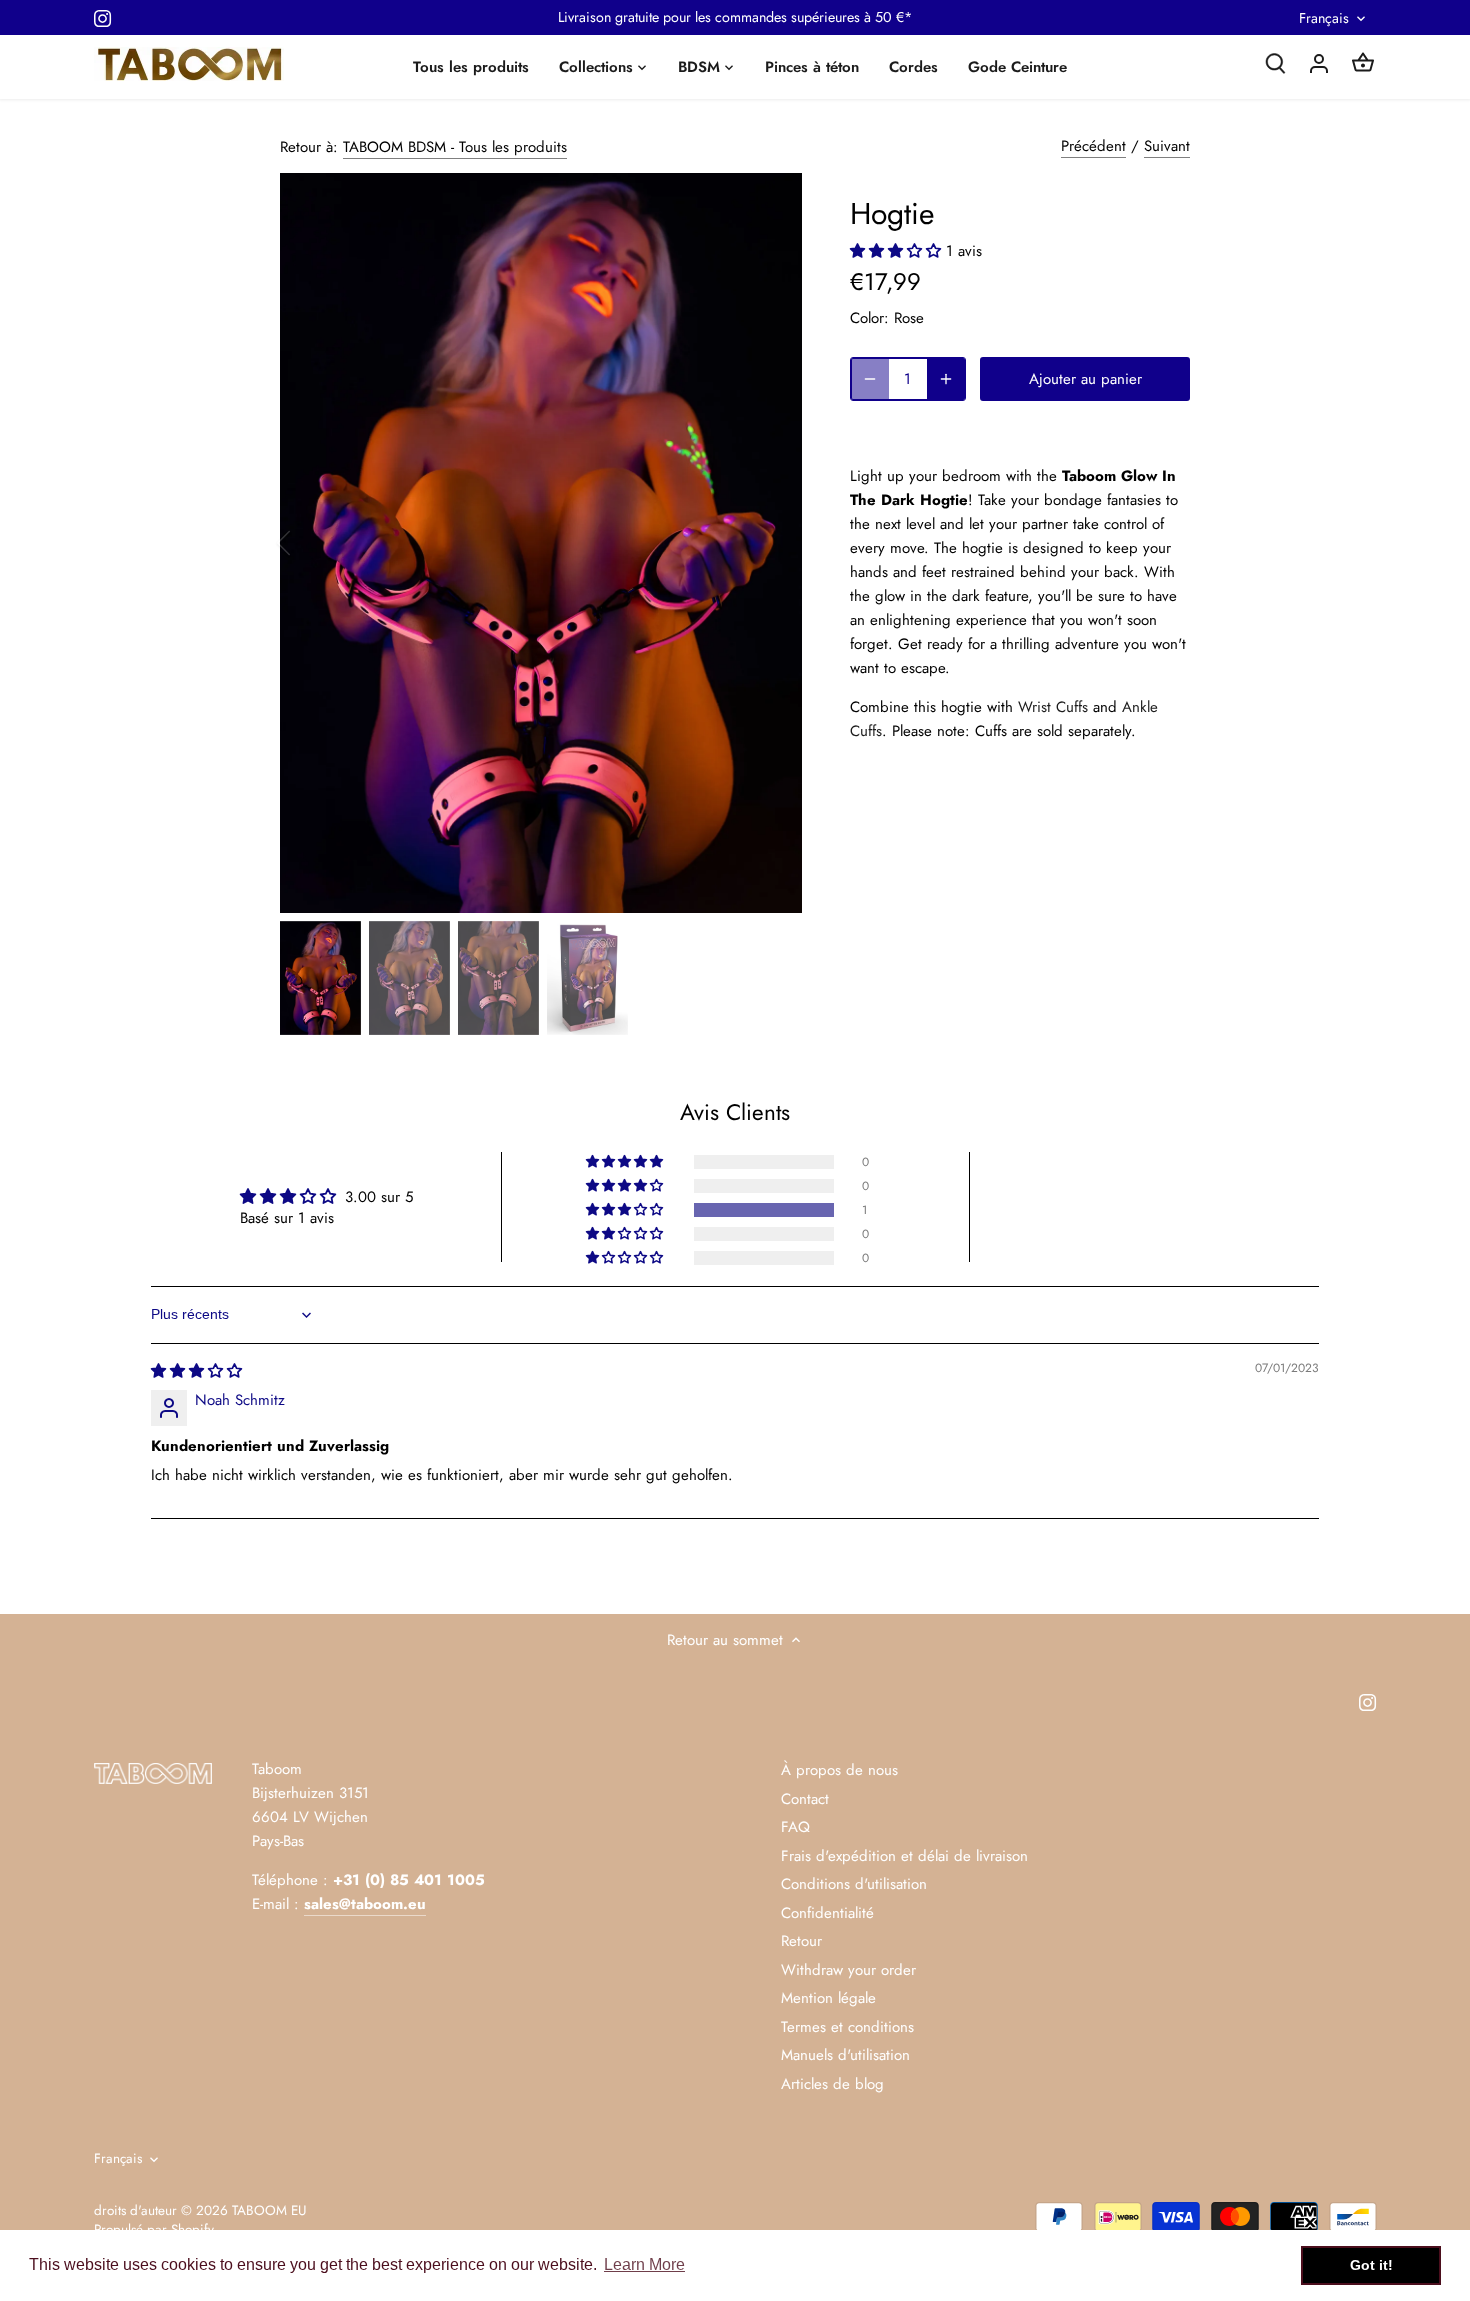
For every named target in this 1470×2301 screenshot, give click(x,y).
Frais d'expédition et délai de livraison (904, 1856)
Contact (805, 1799)
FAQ (795, 1827)
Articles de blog (832, 2084)
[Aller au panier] (1363, 62)
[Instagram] (102, 17)
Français (1324, 18)
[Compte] (1319, 62)
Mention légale (828, 1998)
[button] (898, 251)
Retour (801, 1941)
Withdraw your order (848, 1970)
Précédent (1093, 146)
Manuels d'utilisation (845, 2055)
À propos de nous (839, 1770)
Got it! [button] (1371, 2265)
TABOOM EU (269, 2210)
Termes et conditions (847, 2027)
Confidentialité (827, 1913)
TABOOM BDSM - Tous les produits (455, 147)
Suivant (1167, 146)
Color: (869, 318)
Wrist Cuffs (1053, 707)
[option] (541, 543)
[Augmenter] (946, 379)
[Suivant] (772, 543)
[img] (196, 1371)
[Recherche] (1275, 62)
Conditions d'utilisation (854, 1884)
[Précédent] (310, 543)
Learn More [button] (644, 2264)
